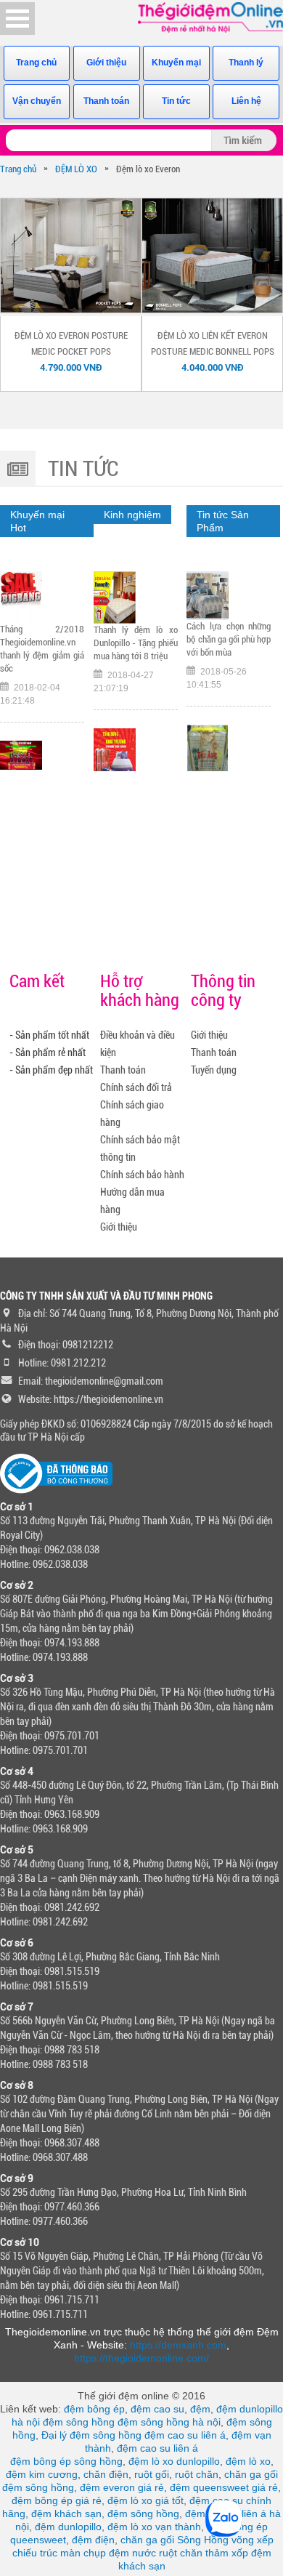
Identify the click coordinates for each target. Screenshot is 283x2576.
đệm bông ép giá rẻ (57, 2500)
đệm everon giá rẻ (122, 2487)
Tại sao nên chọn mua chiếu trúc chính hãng (229, 679)
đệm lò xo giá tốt (145, 2500)
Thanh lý (246, 63)
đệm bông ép (94, 2409)
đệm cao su (157, 2409)
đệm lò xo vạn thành (154, 2527)
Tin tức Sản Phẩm (223, 521)
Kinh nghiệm (132, 515)
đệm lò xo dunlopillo (174, 2461)
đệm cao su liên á (185, 2435)
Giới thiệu (106, 63)
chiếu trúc (35, 2553)
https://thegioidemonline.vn (108, 1399)
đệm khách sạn (66, 2513)
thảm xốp (227, 2553)
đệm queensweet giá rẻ (224, 2487)
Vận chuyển (37, 101)
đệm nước (132, 2553)
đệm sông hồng (79, 2422)
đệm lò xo (248, 2461)
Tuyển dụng (214, 1070)
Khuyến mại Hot (37, 521)
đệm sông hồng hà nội (169, 2422)
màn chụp (83, 2553)
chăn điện (106, 2474)
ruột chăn (197, 2474)
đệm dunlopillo (68, 2527)
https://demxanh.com (178, 2345)
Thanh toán (106, 101)
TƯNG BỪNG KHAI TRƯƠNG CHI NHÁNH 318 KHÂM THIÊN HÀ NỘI (136, 695)
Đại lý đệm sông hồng (91, 2435)
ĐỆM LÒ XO (76, 169)
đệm (200, 2409)
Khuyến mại (176, 63)
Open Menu (17, 19)
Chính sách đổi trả (136, 1087)
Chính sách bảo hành (142, 1175)
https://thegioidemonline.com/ (141, 2358)
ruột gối (152, 2474)
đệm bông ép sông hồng (66, 2461)
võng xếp (253, 2540)
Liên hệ (246, 101)
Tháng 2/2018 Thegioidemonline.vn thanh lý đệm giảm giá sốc (42, 649)
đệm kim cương (42, 2474)
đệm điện (93, 2540)
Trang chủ (36, 63)
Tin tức (176, 101)
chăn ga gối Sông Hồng (175, 2540)
